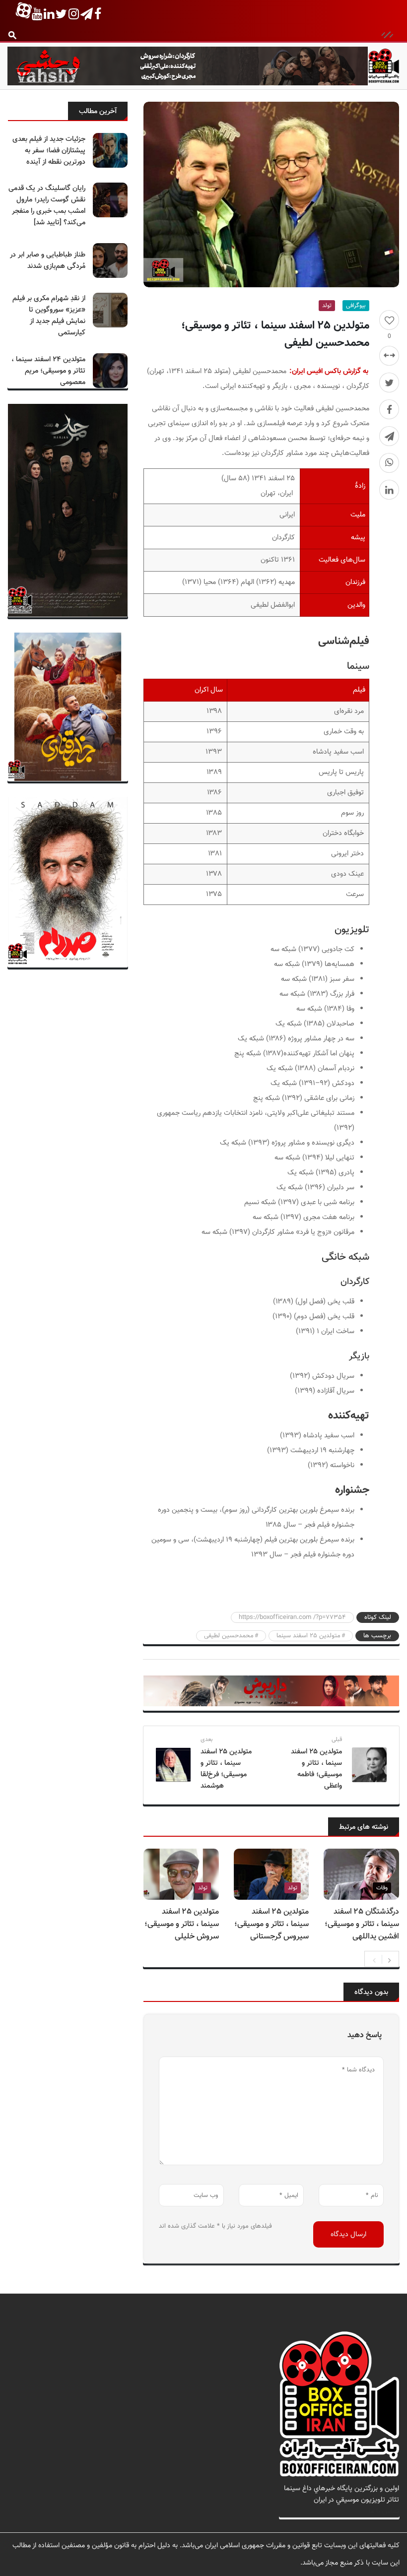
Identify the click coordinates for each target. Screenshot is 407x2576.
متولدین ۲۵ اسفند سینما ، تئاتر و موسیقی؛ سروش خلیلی (182, 1924)
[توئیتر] (389, 383)
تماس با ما (384, 2511)
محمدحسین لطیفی (229, 1636)
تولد (327, 306)
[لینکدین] (389, 490)
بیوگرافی (356, 306)
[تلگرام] (389, 436)
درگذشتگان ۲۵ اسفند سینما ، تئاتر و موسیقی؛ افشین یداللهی (362, 1924)
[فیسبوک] (389, 409)
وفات (382, 1888)
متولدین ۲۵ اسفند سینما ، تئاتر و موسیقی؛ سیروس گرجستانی (271, 1924)
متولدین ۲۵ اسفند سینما (308, 1636)
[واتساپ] (389, 463)
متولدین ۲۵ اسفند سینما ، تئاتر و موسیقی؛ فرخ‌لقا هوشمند (226, 1769)
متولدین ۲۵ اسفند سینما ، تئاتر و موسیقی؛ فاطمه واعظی (316, 1769)
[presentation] (374, 1959)
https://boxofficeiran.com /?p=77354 (292, 1617)
